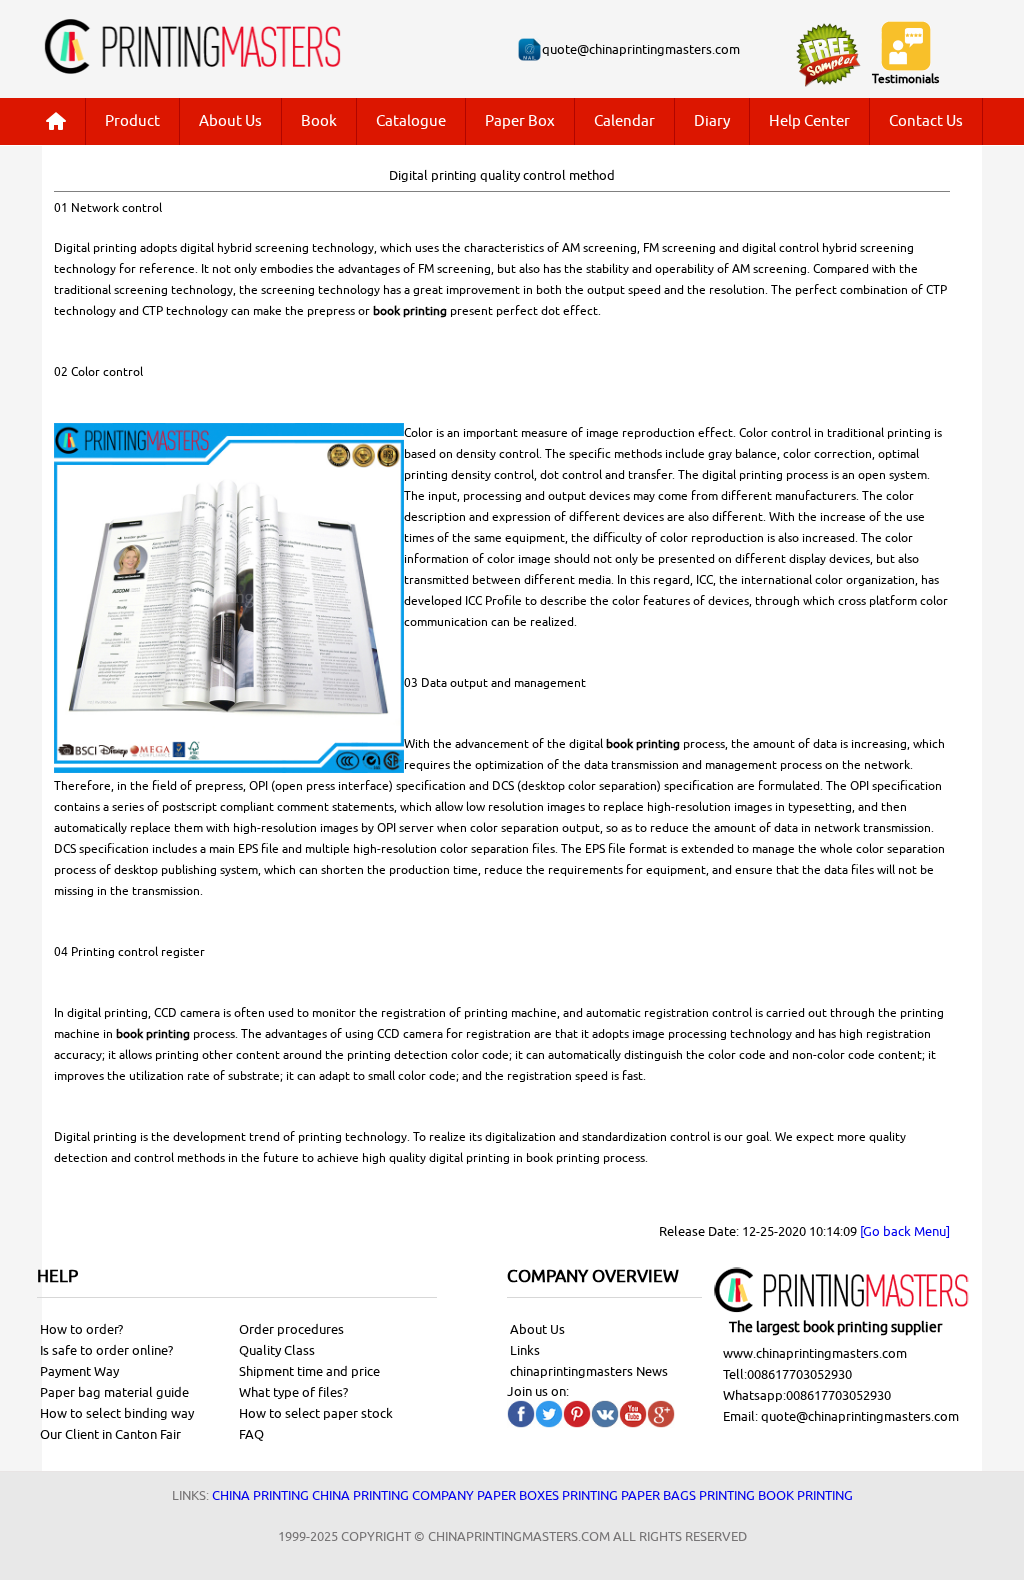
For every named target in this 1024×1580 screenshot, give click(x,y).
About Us (230, 121)
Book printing (805, 1495)
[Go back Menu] (905, 1231)
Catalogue (411, 121)
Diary (712, 121)
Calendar (624, 121)
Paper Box (520, 121)
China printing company (393, 1495)
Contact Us (926, 121)
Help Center (809, 121)
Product (132, 121)
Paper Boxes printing (547, 1495)
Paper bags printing (688, 1495)
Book (319, 121)
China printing (260, 1495)
